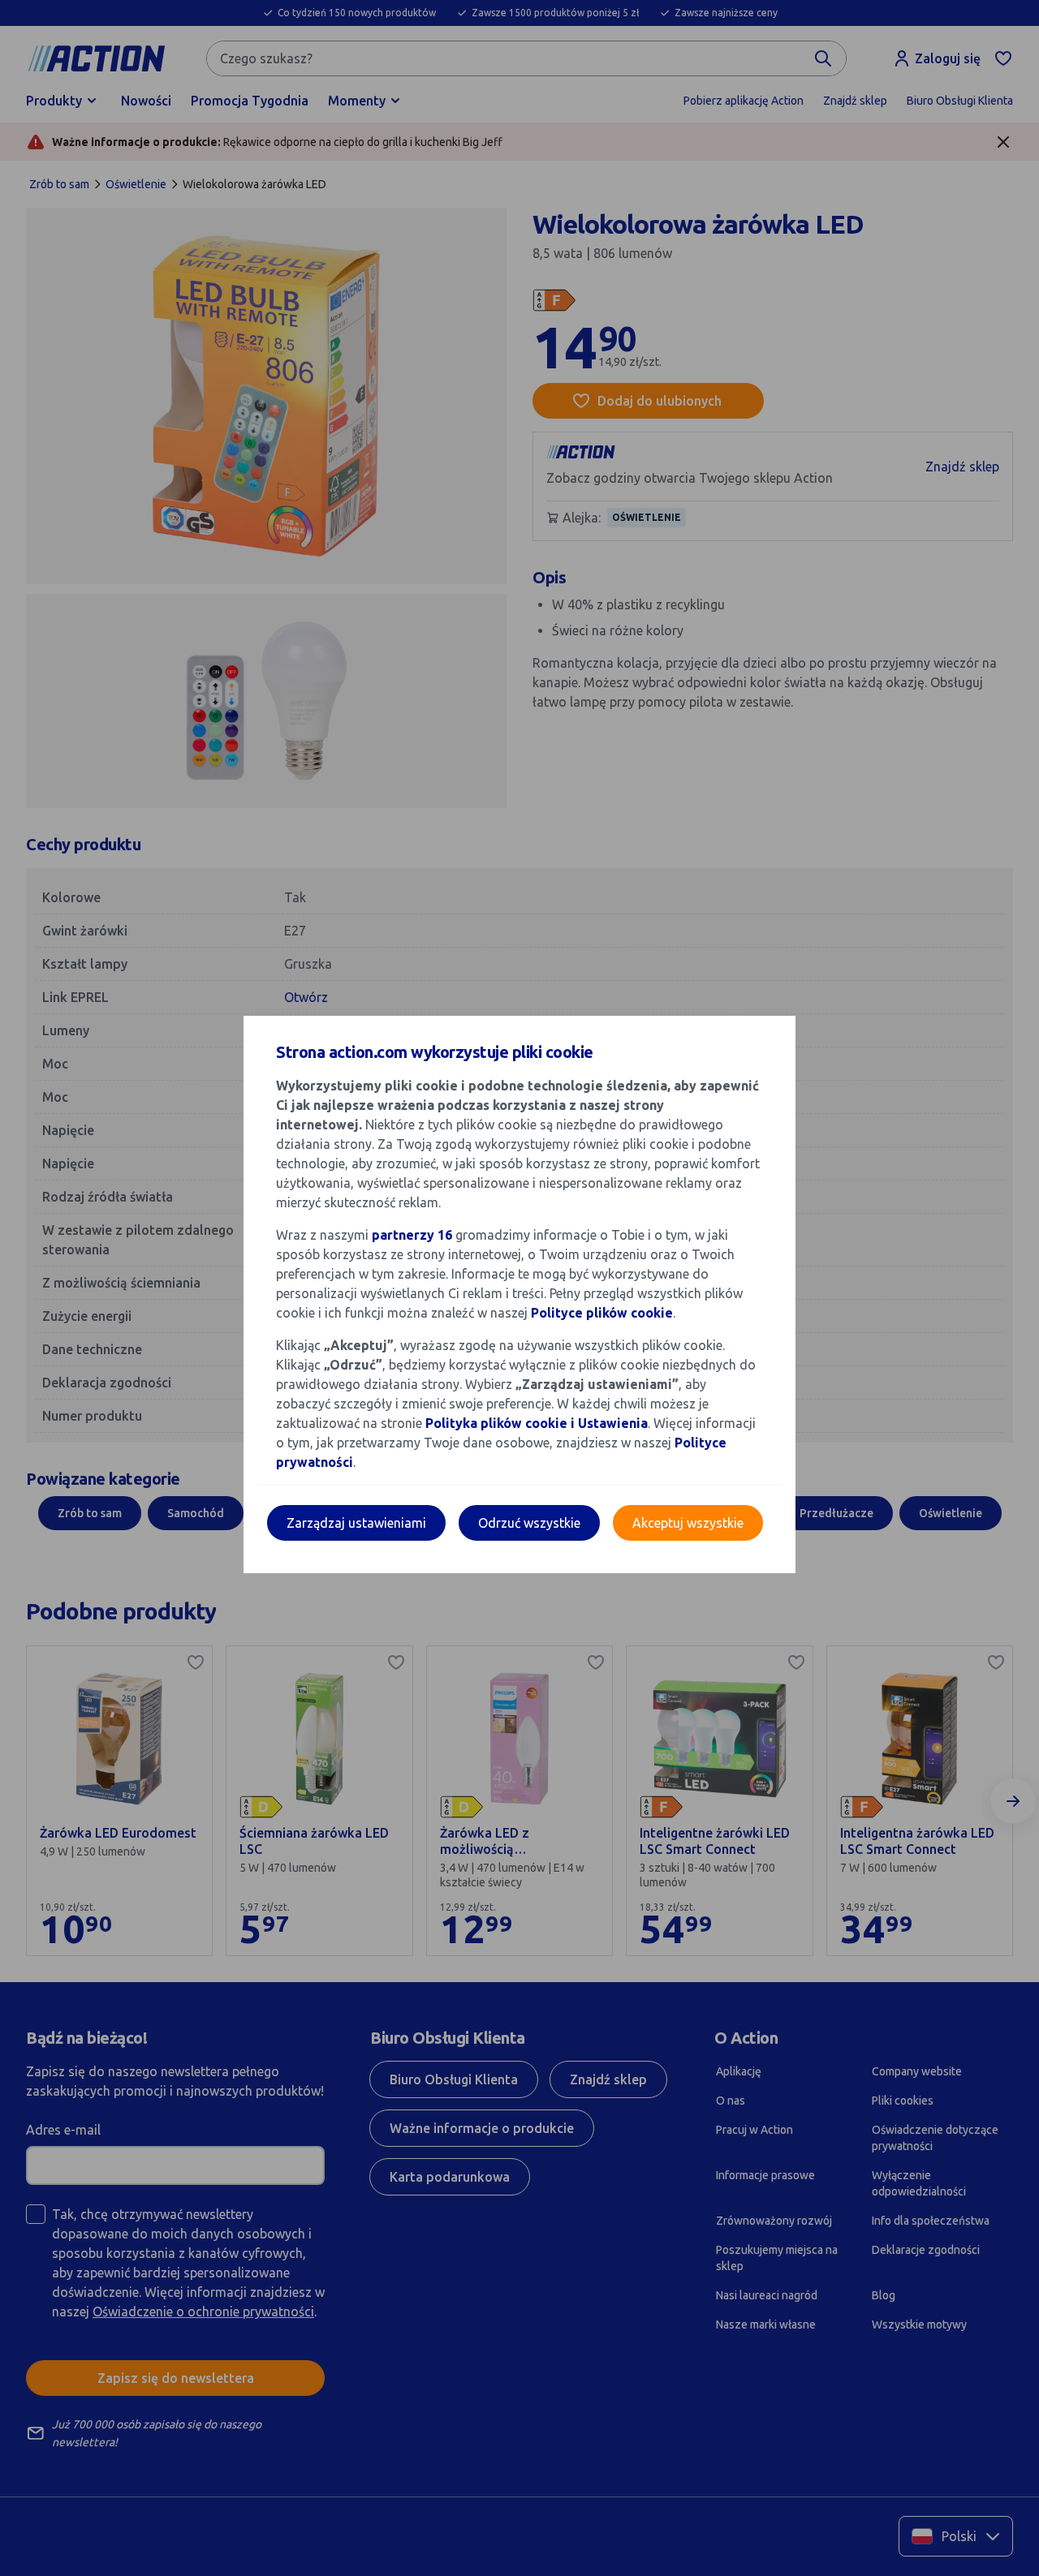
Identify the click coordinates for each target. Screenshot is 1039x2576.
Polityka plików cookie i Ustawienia (537, 1423)
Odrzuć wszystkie (529, 1523)
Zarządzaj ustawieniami (356, 1523)
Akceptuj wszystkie (688, 1523)
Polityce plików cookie (602, 1313)
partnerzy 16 (412, 1235)
